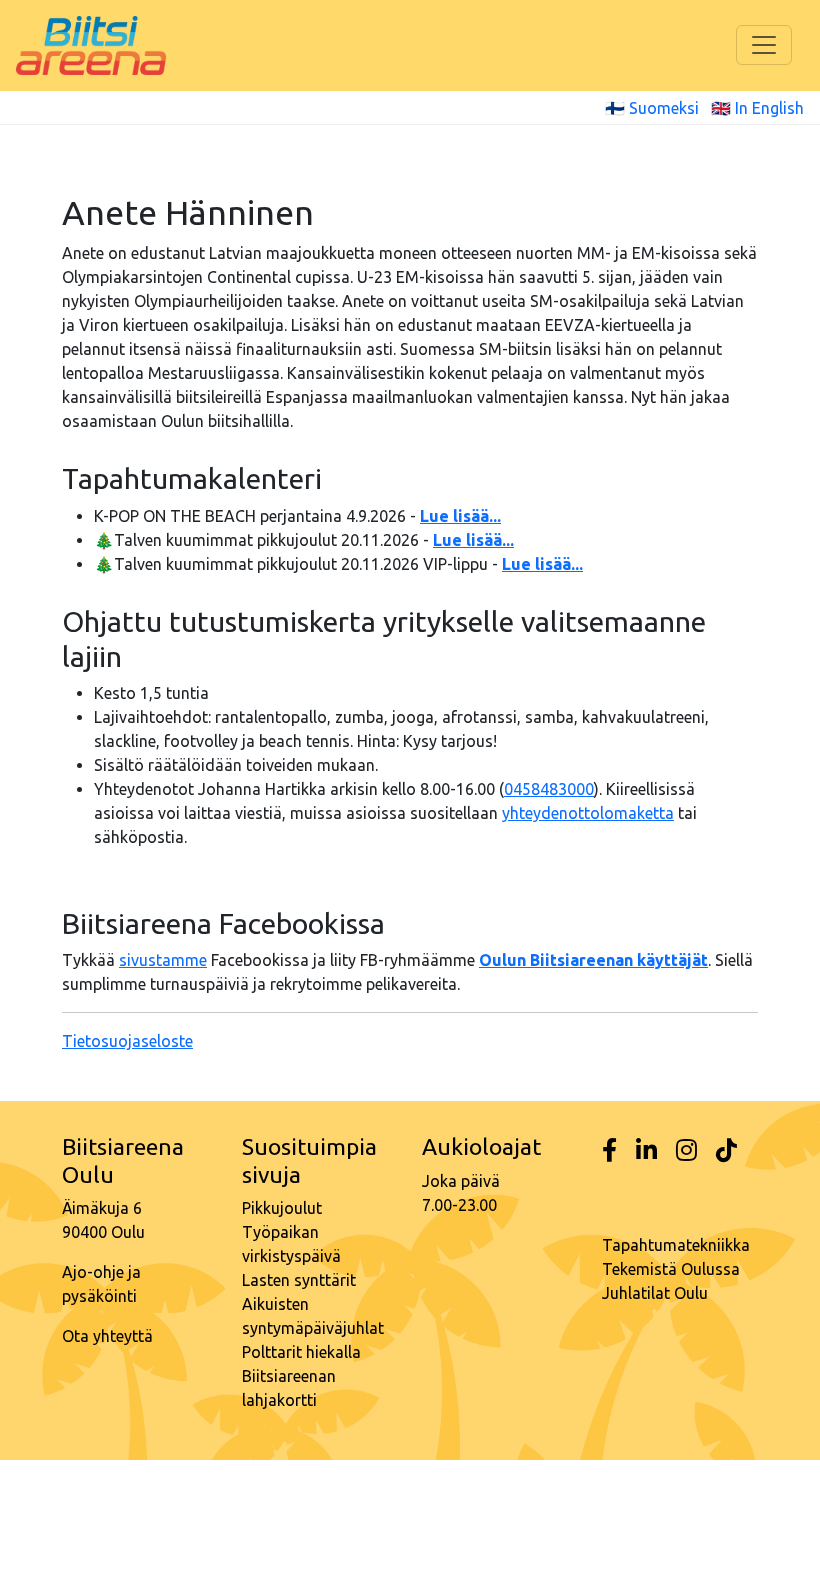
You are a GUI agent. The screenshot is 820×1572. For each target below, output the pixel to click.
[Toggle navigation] (764, 45)
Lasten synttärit (299, 1280)
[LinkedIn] (646, 1150)
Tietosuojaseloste (127, 1041)
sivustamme (163, 960)
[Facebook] (609, 1150)
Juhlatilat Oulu (655, 1293)
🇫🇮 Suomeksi (652, 108)
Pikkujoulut (282, 1208)
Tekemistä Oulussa (671, 1269)
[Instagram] (686, 1150)
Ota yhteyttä (107, 1336)
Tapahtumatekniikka (676, 1245)
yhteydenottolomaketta (588, 813)
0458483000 (549, 789)
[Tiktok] (726, 1150)
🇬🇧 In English (757, 108)
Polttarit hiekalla (301, 1352)
